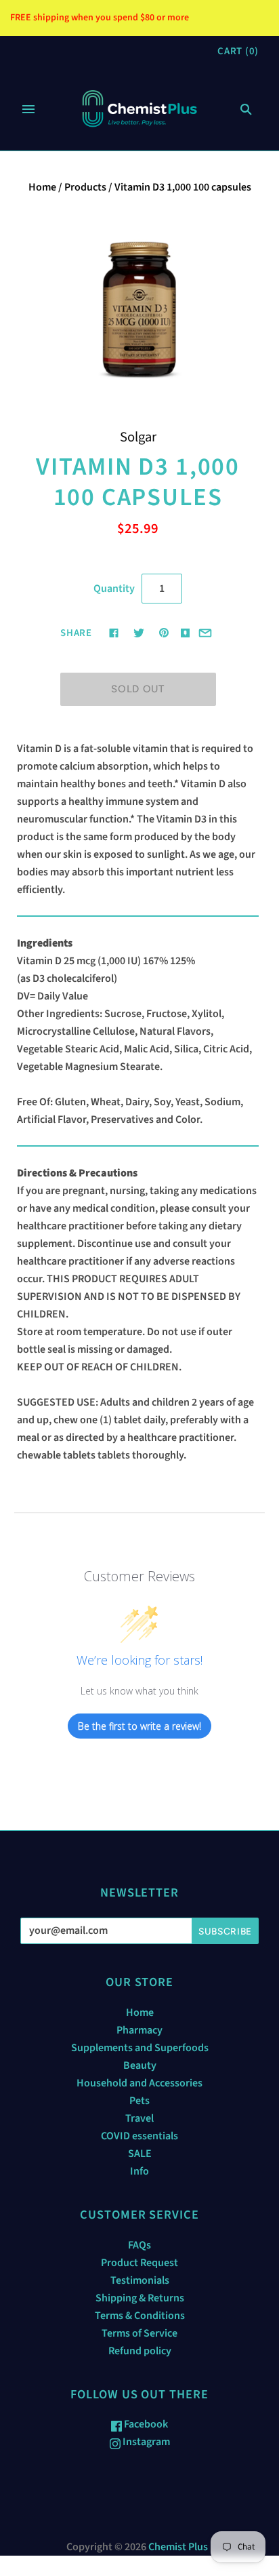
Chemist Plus (178, 2547)
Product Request (139, 2263)
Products (85, 187)
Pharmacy (139, 2030)
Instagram (145, 2442)
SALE (140, 2154)
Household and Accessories (139, 2083)
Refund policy (140, 2351)
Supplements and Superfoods (140, 2048)
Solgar (138, 437)
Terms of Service (139, 2333)
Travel (139, 2118)
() (238, 51)
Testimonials (140, 2280)
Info (139, 2171)
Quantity (114, 589)
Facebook (145, 2424)
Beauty (140, 2065)
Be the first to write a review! (139, 1726)
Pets (139, 2101)
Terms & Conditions (140, 2316)
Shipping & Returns (140, 2298)
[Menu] (28, 109)
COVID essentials (139, 2136)
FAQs (139, 2245)
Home (42, 187)
